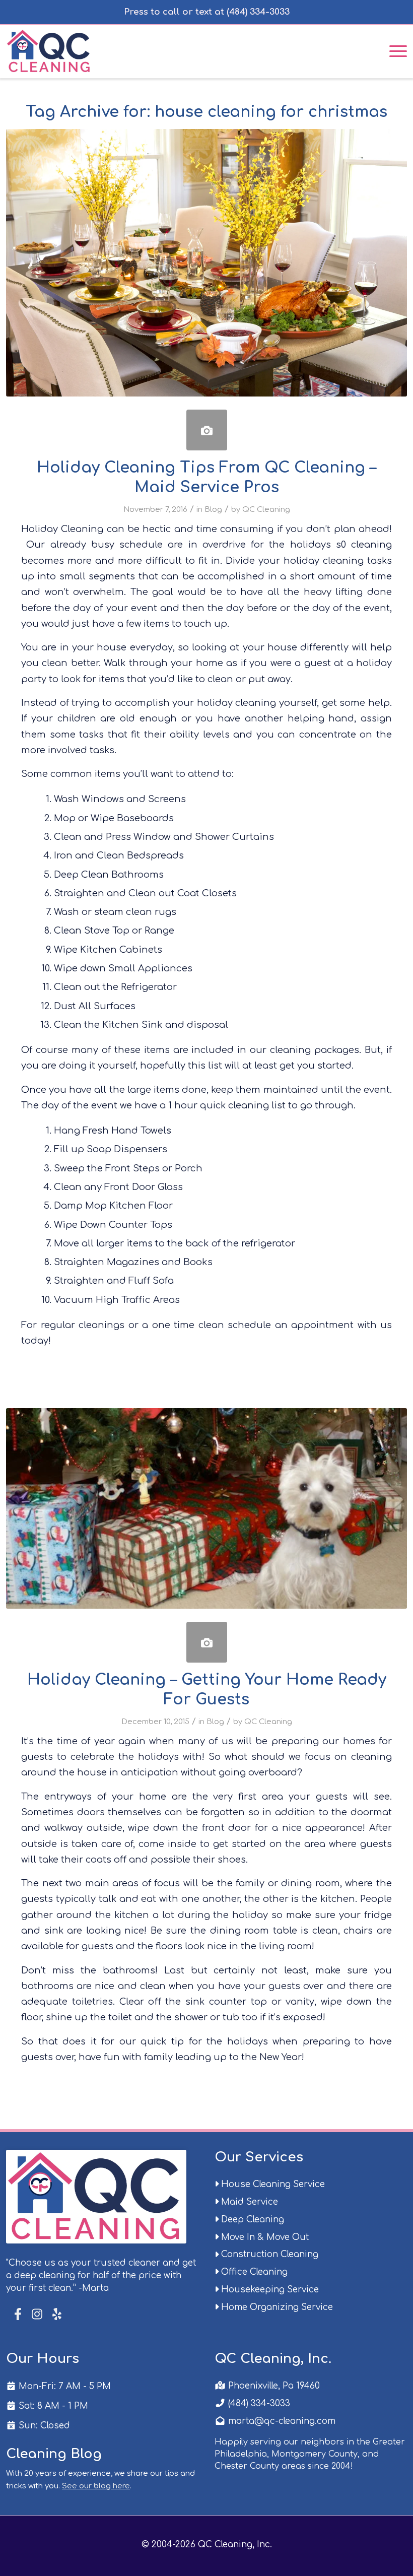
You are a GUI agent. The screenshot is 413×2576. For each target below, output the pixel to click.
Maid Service (248, 2202)
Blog (213, 509)
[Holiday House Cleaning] (207, 1642)
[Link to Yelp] (56, 2315)
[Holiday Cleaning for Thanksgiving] (207, 430)
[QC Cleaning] (50, 50)
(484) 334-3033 (258, 2403)
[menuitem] (393, 50)
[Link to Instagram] (37, 2315)
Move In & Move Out (264, 2237)
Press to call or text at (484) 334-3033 (207, 12)
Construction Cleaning (268, 2254)
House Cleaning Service (272, 2184)
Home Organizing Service (276, 2307)
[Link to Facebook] (19, 2314)
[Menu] (393, 50)
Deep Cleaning (251, 2220)
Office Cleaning (253, 2272)
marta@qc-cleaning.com (281, 2421)
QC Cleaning (266, 509)
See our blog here (96, 2486)
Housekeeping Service (269, 2290)
